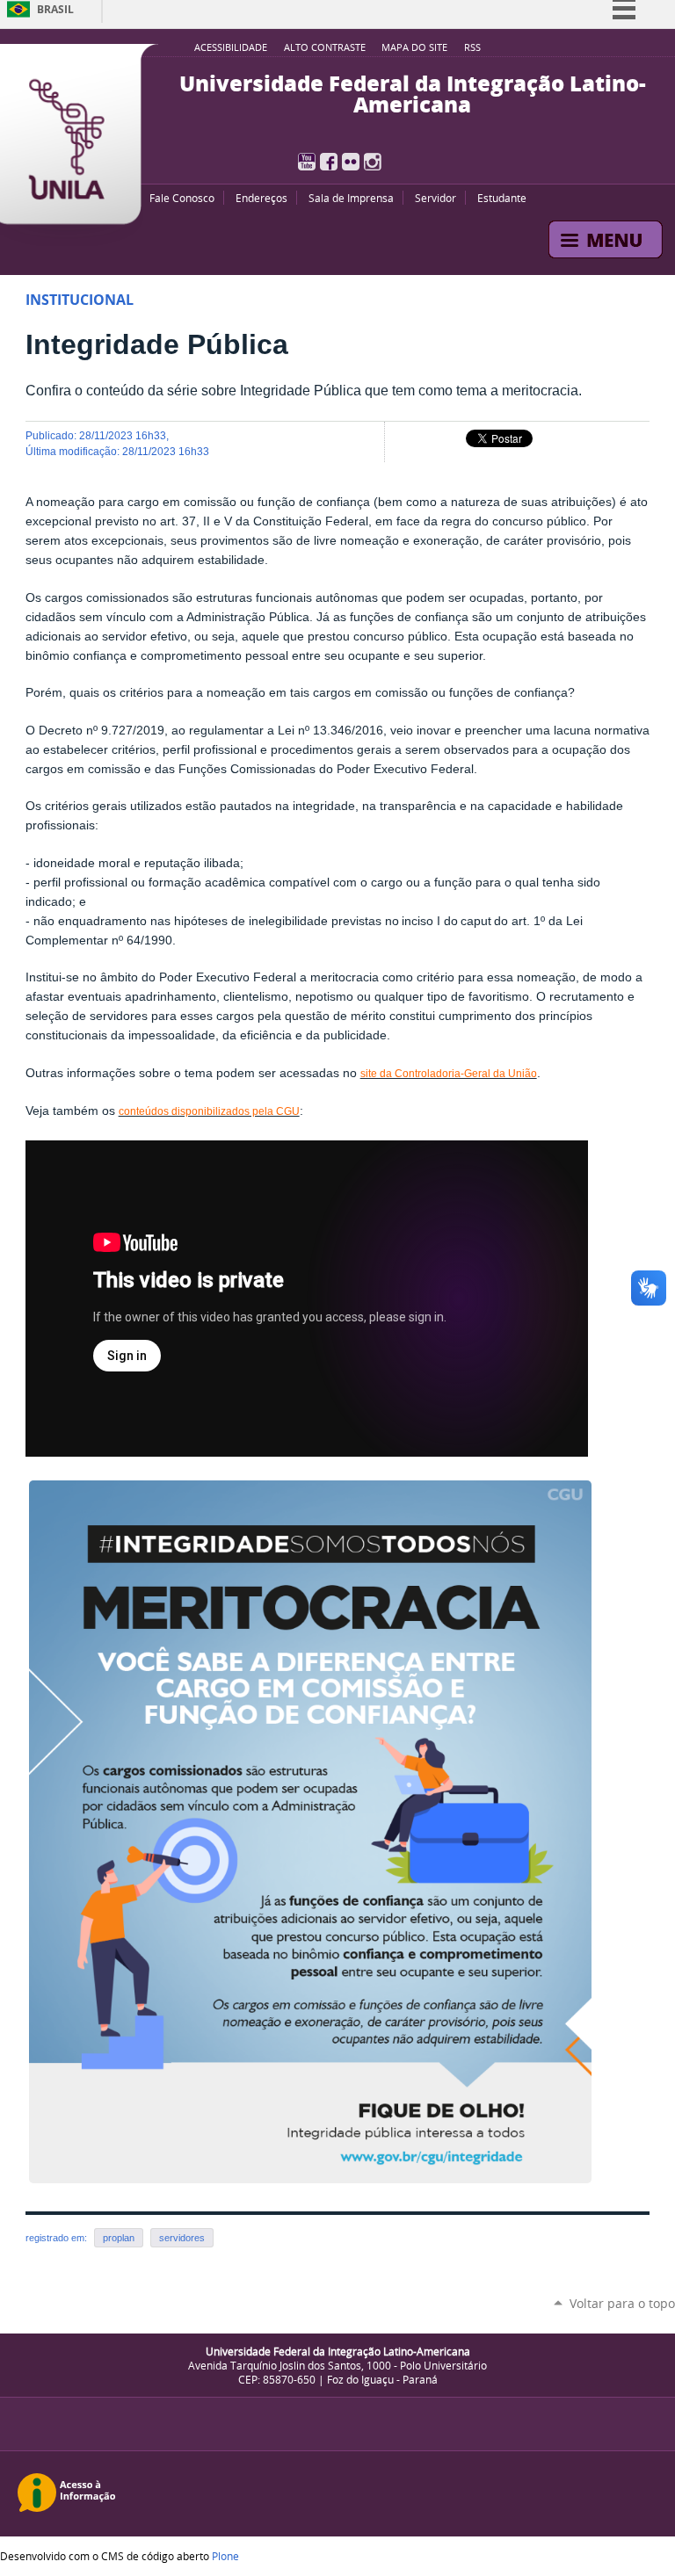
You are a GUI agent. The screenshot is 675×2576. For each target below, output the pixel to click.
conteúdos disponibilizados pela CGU (209, 1111)
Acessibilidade (231, 47)
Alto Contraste (325, 47)
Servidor (435, 198)
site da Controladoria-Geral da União (449, 1074)
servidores (182, 2238)
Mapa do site (414, 47)
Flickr (351, 162)
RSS (472, 47)
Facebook (329, 162)
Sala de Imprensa (351, 198)
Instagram (373, 162)
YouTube (307, 162)
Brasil (55, 9)
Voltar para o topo (622, 2303)
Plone (225, 2556)
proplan (119, 2238)
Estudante (502, 198)
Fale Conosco (182, 198)
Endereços (261, 198)
